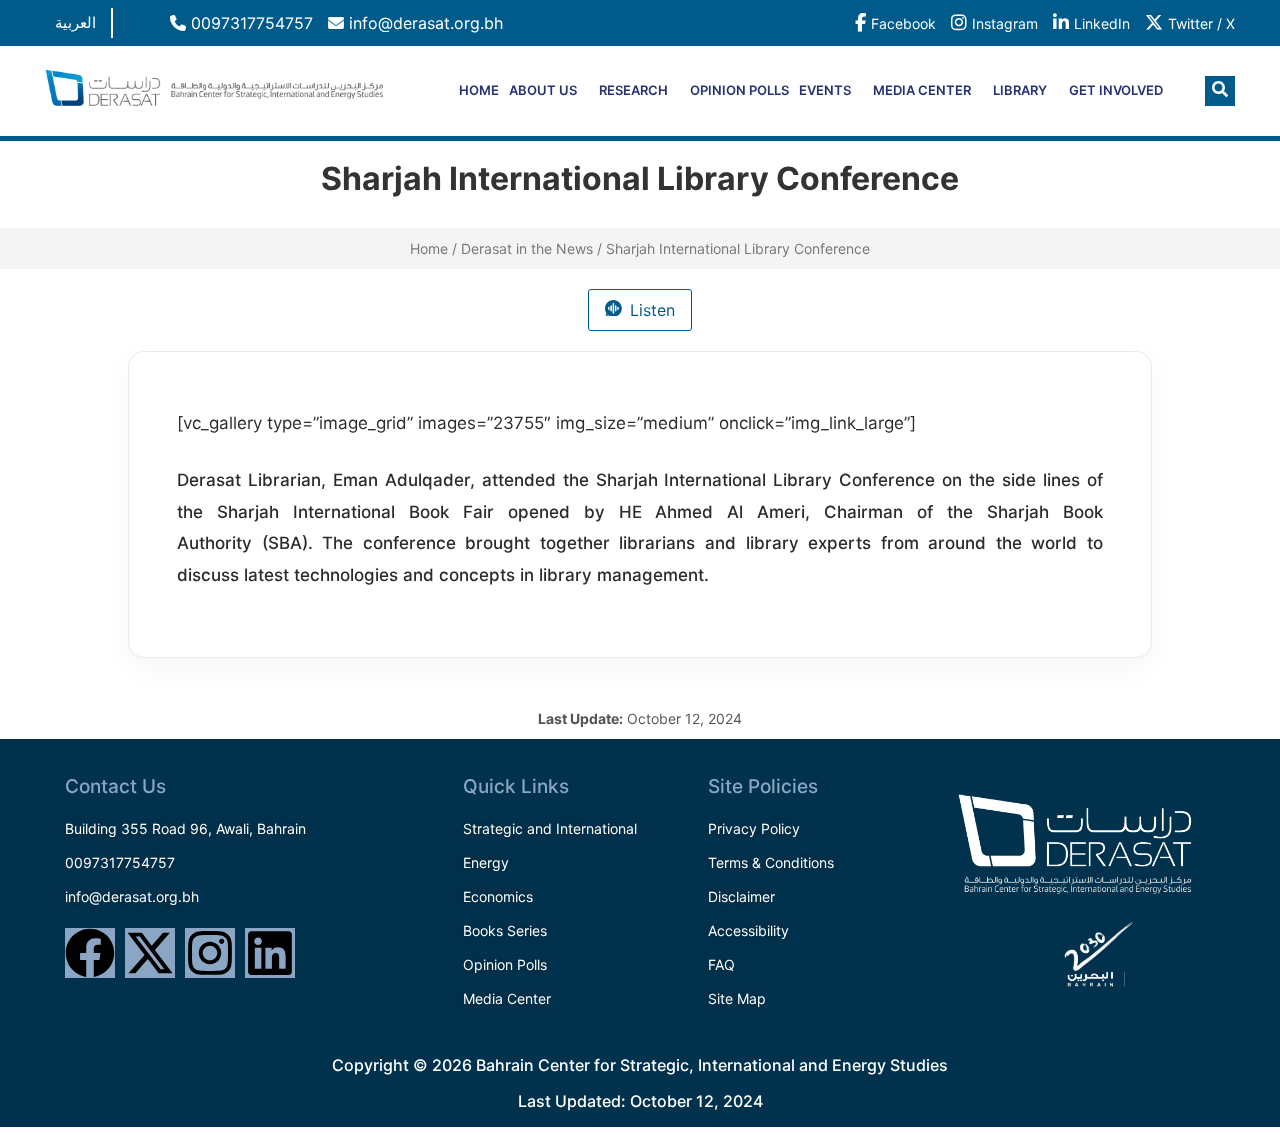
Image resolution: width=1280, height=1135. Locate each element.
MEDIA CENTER (922, 90)
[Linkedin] (270, 953)
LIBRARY (1020, 90)
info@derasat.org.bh (423, 23)
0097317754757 (249, 23)
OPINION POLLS (739, 90)
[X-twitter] (150, 953)
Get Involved (1116, 90)
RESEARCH (633, 90)
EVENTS (825, 90)
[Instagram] (210, 953)
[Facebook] (90, 953)
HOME (479, 90)
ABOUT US (543, 90)
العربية (75, 22)
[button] (1220, 91)
